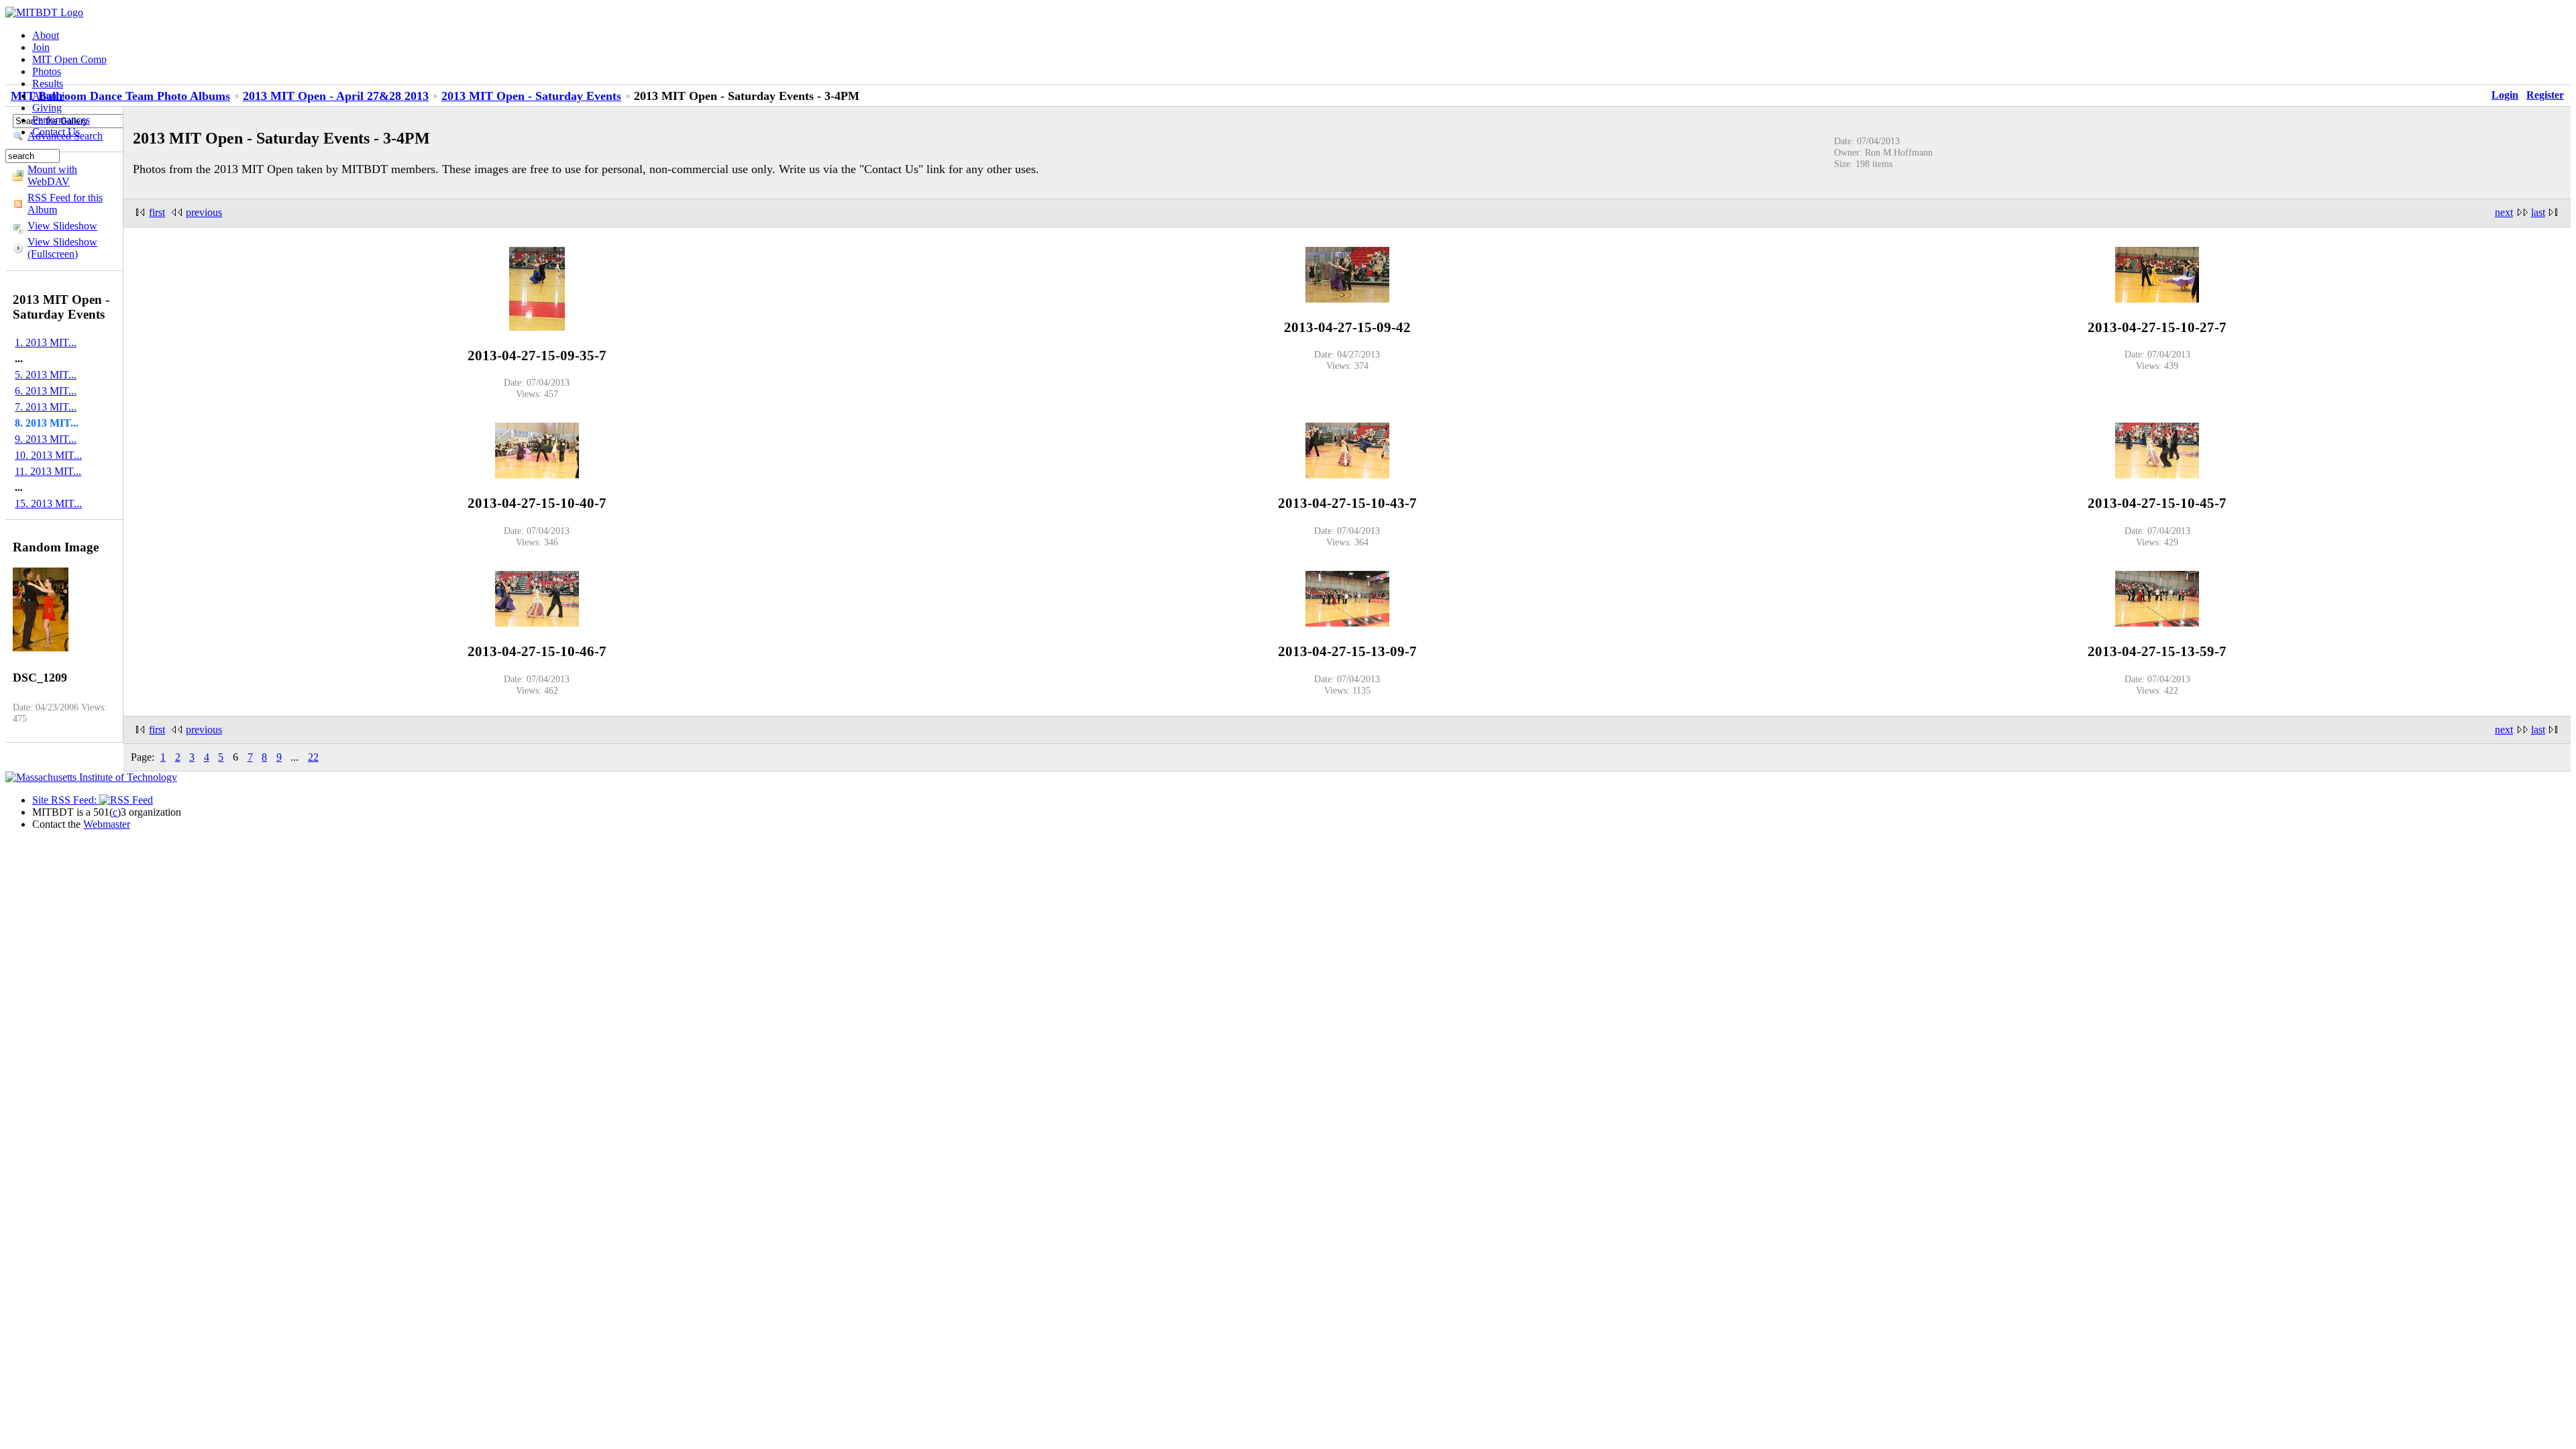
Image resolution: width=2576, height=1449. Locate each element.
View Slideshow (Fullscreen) (62, 248)
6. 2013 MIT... (46, 391)
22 (313, 757)
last (2538, 212)
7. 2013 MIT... (46, 407)
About (46, 35)
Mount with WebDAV (52, 175)
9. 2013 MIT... (46, 439)
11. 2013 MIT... (48, 471)
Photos (47, 71)
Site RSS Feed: (66, 800)
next (2504, 212)
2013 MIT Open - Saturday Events (531, 96)
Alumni (48, 96)
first (157, 212)
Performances (61, 120)
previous (204, 212)
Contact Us (56, 132)
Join (41, 47)
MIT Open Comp (69, 59)
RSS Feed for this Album (65, 204)
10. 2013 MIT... (48, 455)
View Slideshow (62, 226)
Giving (47, 108)
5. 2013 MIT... (46, 375)
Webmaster (107, 824)
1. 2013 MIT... (46, 342)
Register (2545, 95)
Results (48, 84)
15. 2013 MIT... (48, 503)
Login (2505, 95)
